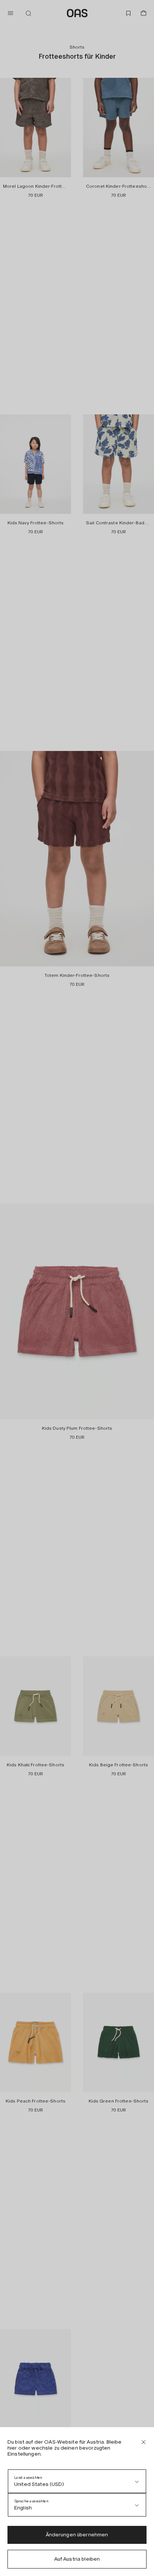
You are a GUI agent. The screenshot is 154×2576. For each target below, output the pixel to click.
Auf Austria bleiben (77, 2559)
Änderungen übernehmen (77, 2535)
